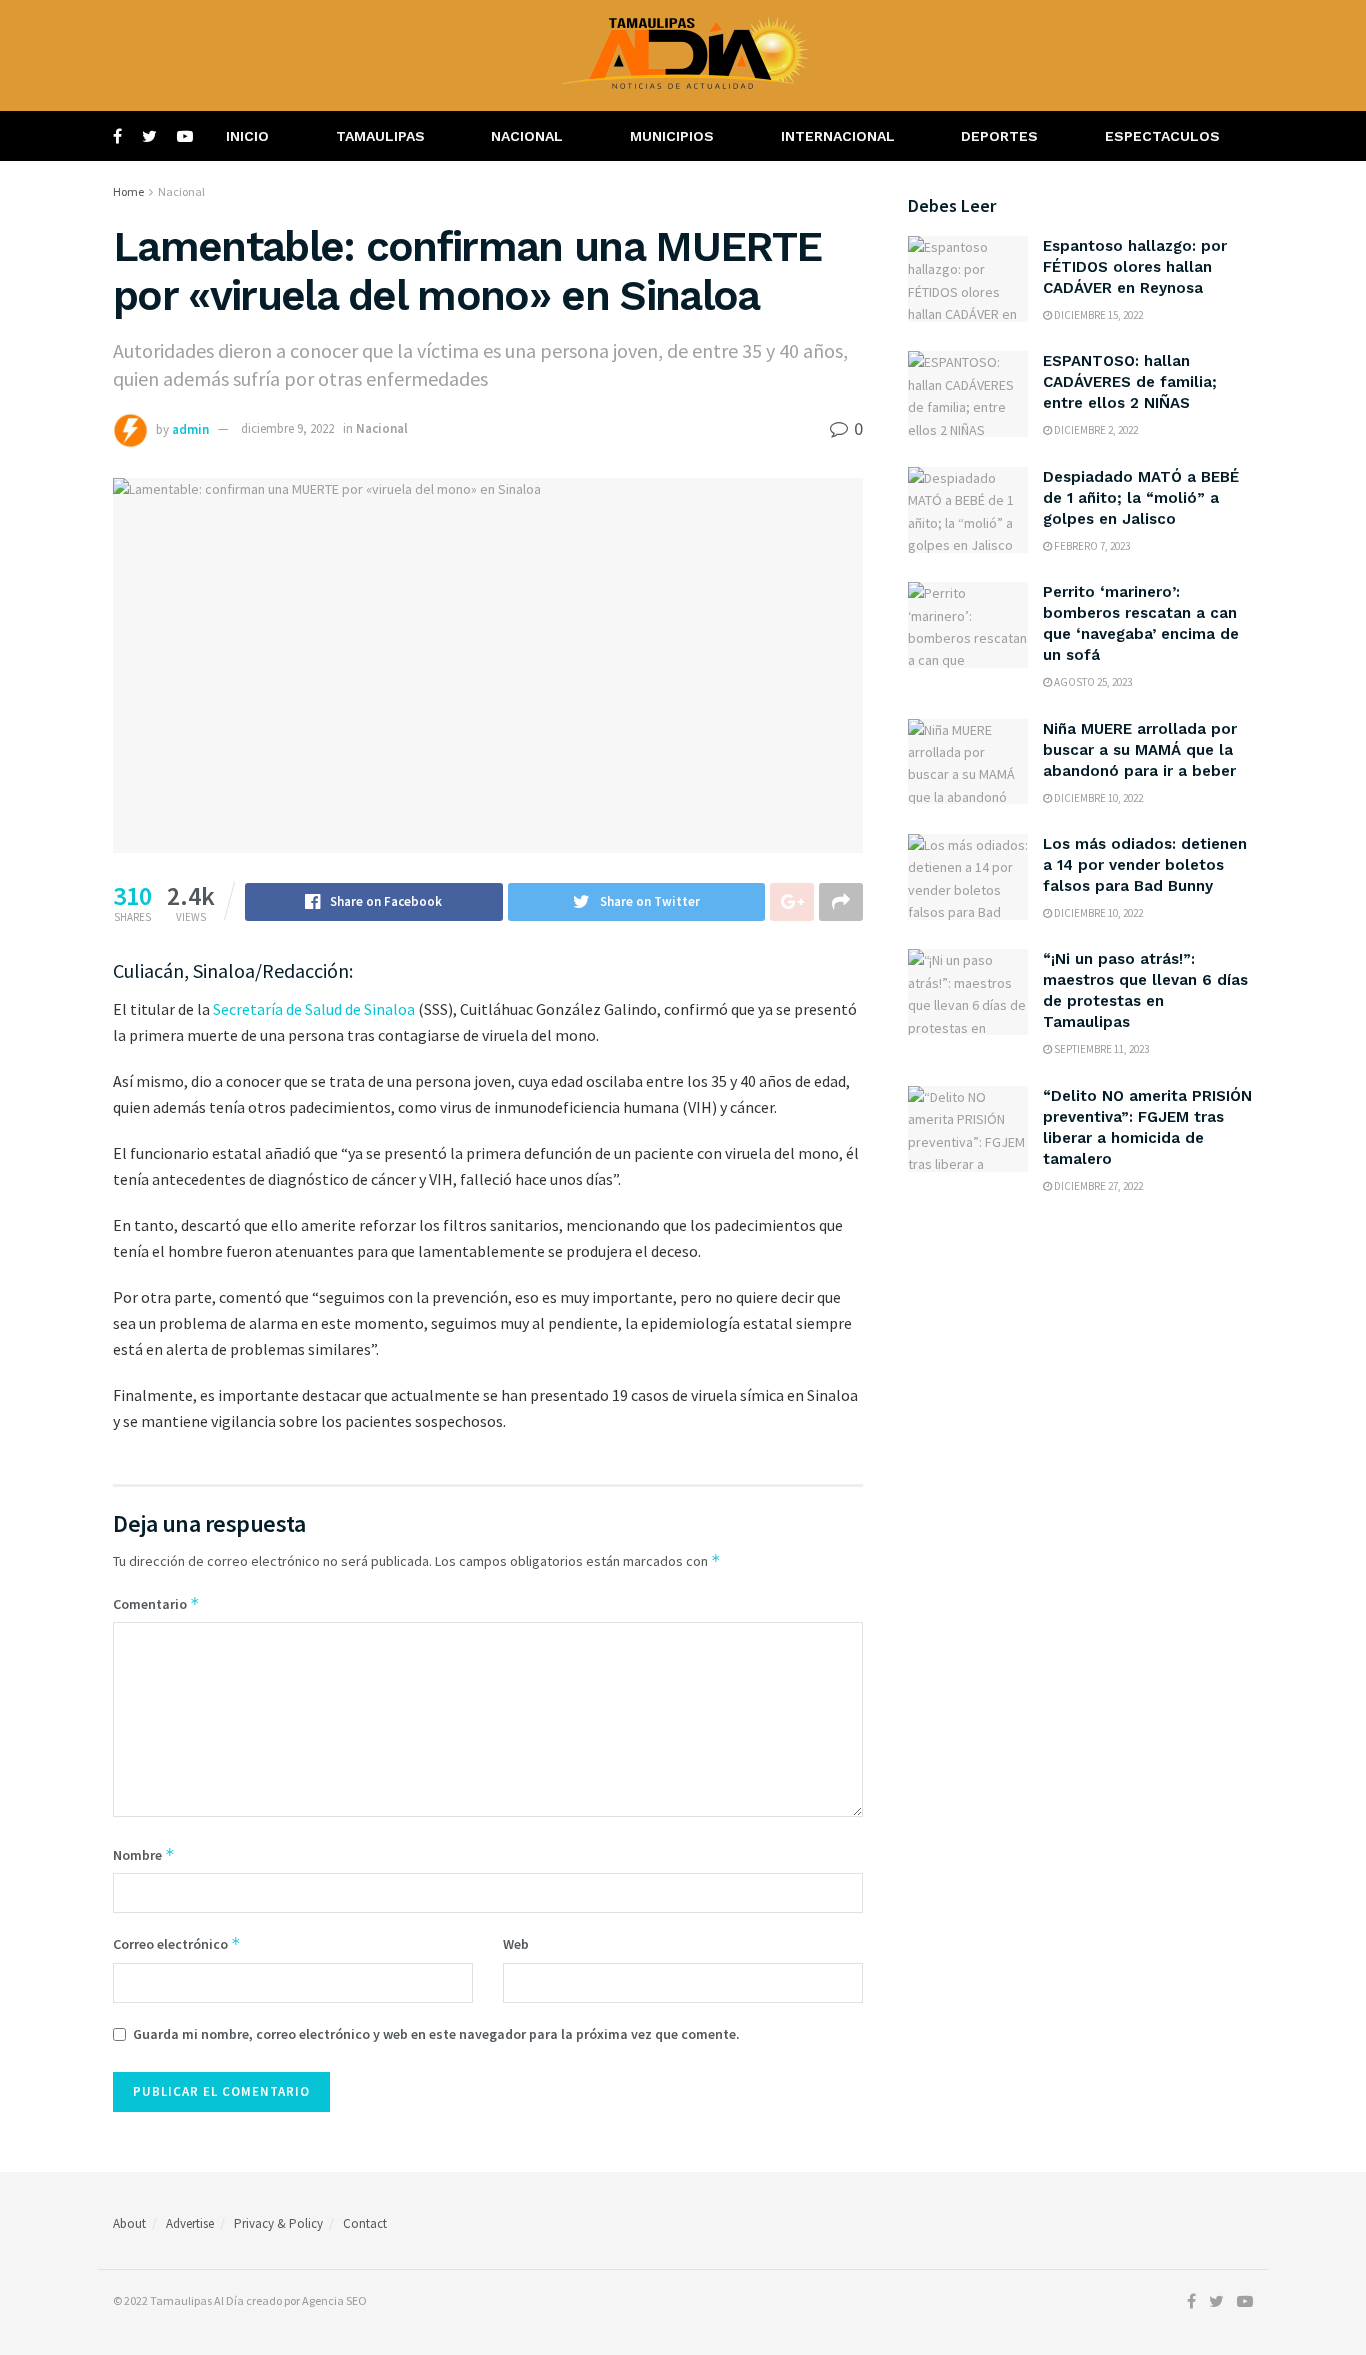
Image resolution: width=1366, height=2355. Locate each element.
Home (128, 191)
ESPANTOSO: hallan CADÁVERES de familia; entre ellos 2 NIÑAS (1130, 382)
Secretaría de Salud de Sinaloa (314, 1009)
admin (190, 428)
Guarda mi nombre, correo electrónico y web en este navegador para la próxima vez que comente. (436, 2034)
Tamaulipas (380, 136)
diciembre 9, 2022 (287, 428)
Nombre (144, 1854)
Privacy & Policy (278, 2223)
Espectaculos (1162, 136)
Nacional (527, 136)
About (129, 2223)
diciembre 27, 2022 (1097, 1186)
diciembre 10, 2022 (1097, 798)
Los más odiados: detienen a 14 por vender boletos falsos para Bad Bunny (1145, 865)
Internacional (838, 136)
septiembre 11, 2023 (1100, 1049)
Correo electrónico (177, 1943)
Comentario (156, 1603)
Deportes (999, 136)
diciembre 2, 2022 (1095, 430)
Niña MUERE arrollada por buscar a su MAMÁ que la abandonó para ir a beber (1140, 750)
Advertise (190, 2223)
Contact (365, 2223)
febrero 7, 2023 (1091, 546)
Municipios (672, 136)
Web (516, 1944)
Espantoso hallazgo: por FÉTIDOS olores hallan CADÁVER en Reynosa (1135, 267)
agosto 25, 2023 (1092, 682)
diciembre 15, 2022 (1097, 315)
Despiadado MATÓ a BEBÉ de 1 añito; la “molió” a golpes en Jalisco (1141, 498)
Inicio (247, 136)
